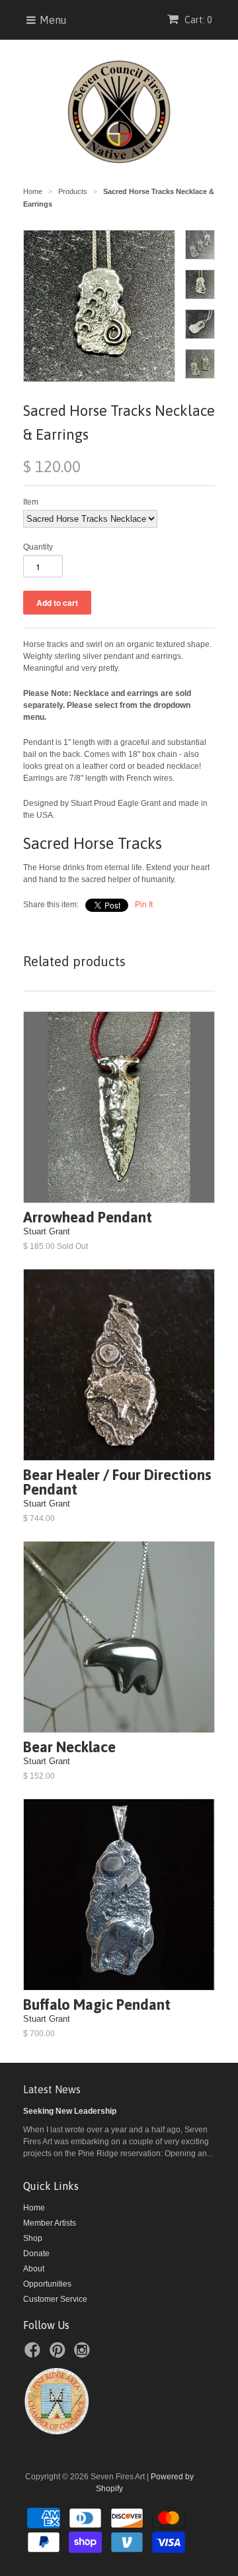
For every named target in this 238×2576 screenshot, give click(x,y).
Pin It (144, 905)
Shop (33, 2238)
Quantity (38, 547)
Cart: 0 (197, 20)
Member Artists (50, 2223)
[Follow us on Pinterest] (59, 2354)
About (34, 2269)
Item (31, 502)
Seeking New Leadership (70, 2111)
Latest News (52, 2089)
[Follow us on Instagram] (84, 2354)
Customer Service (55, 2299)
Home (34, 2208)
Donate (36, 2254)
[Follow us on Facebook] (34, 2354)
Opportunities (47, 2284)
